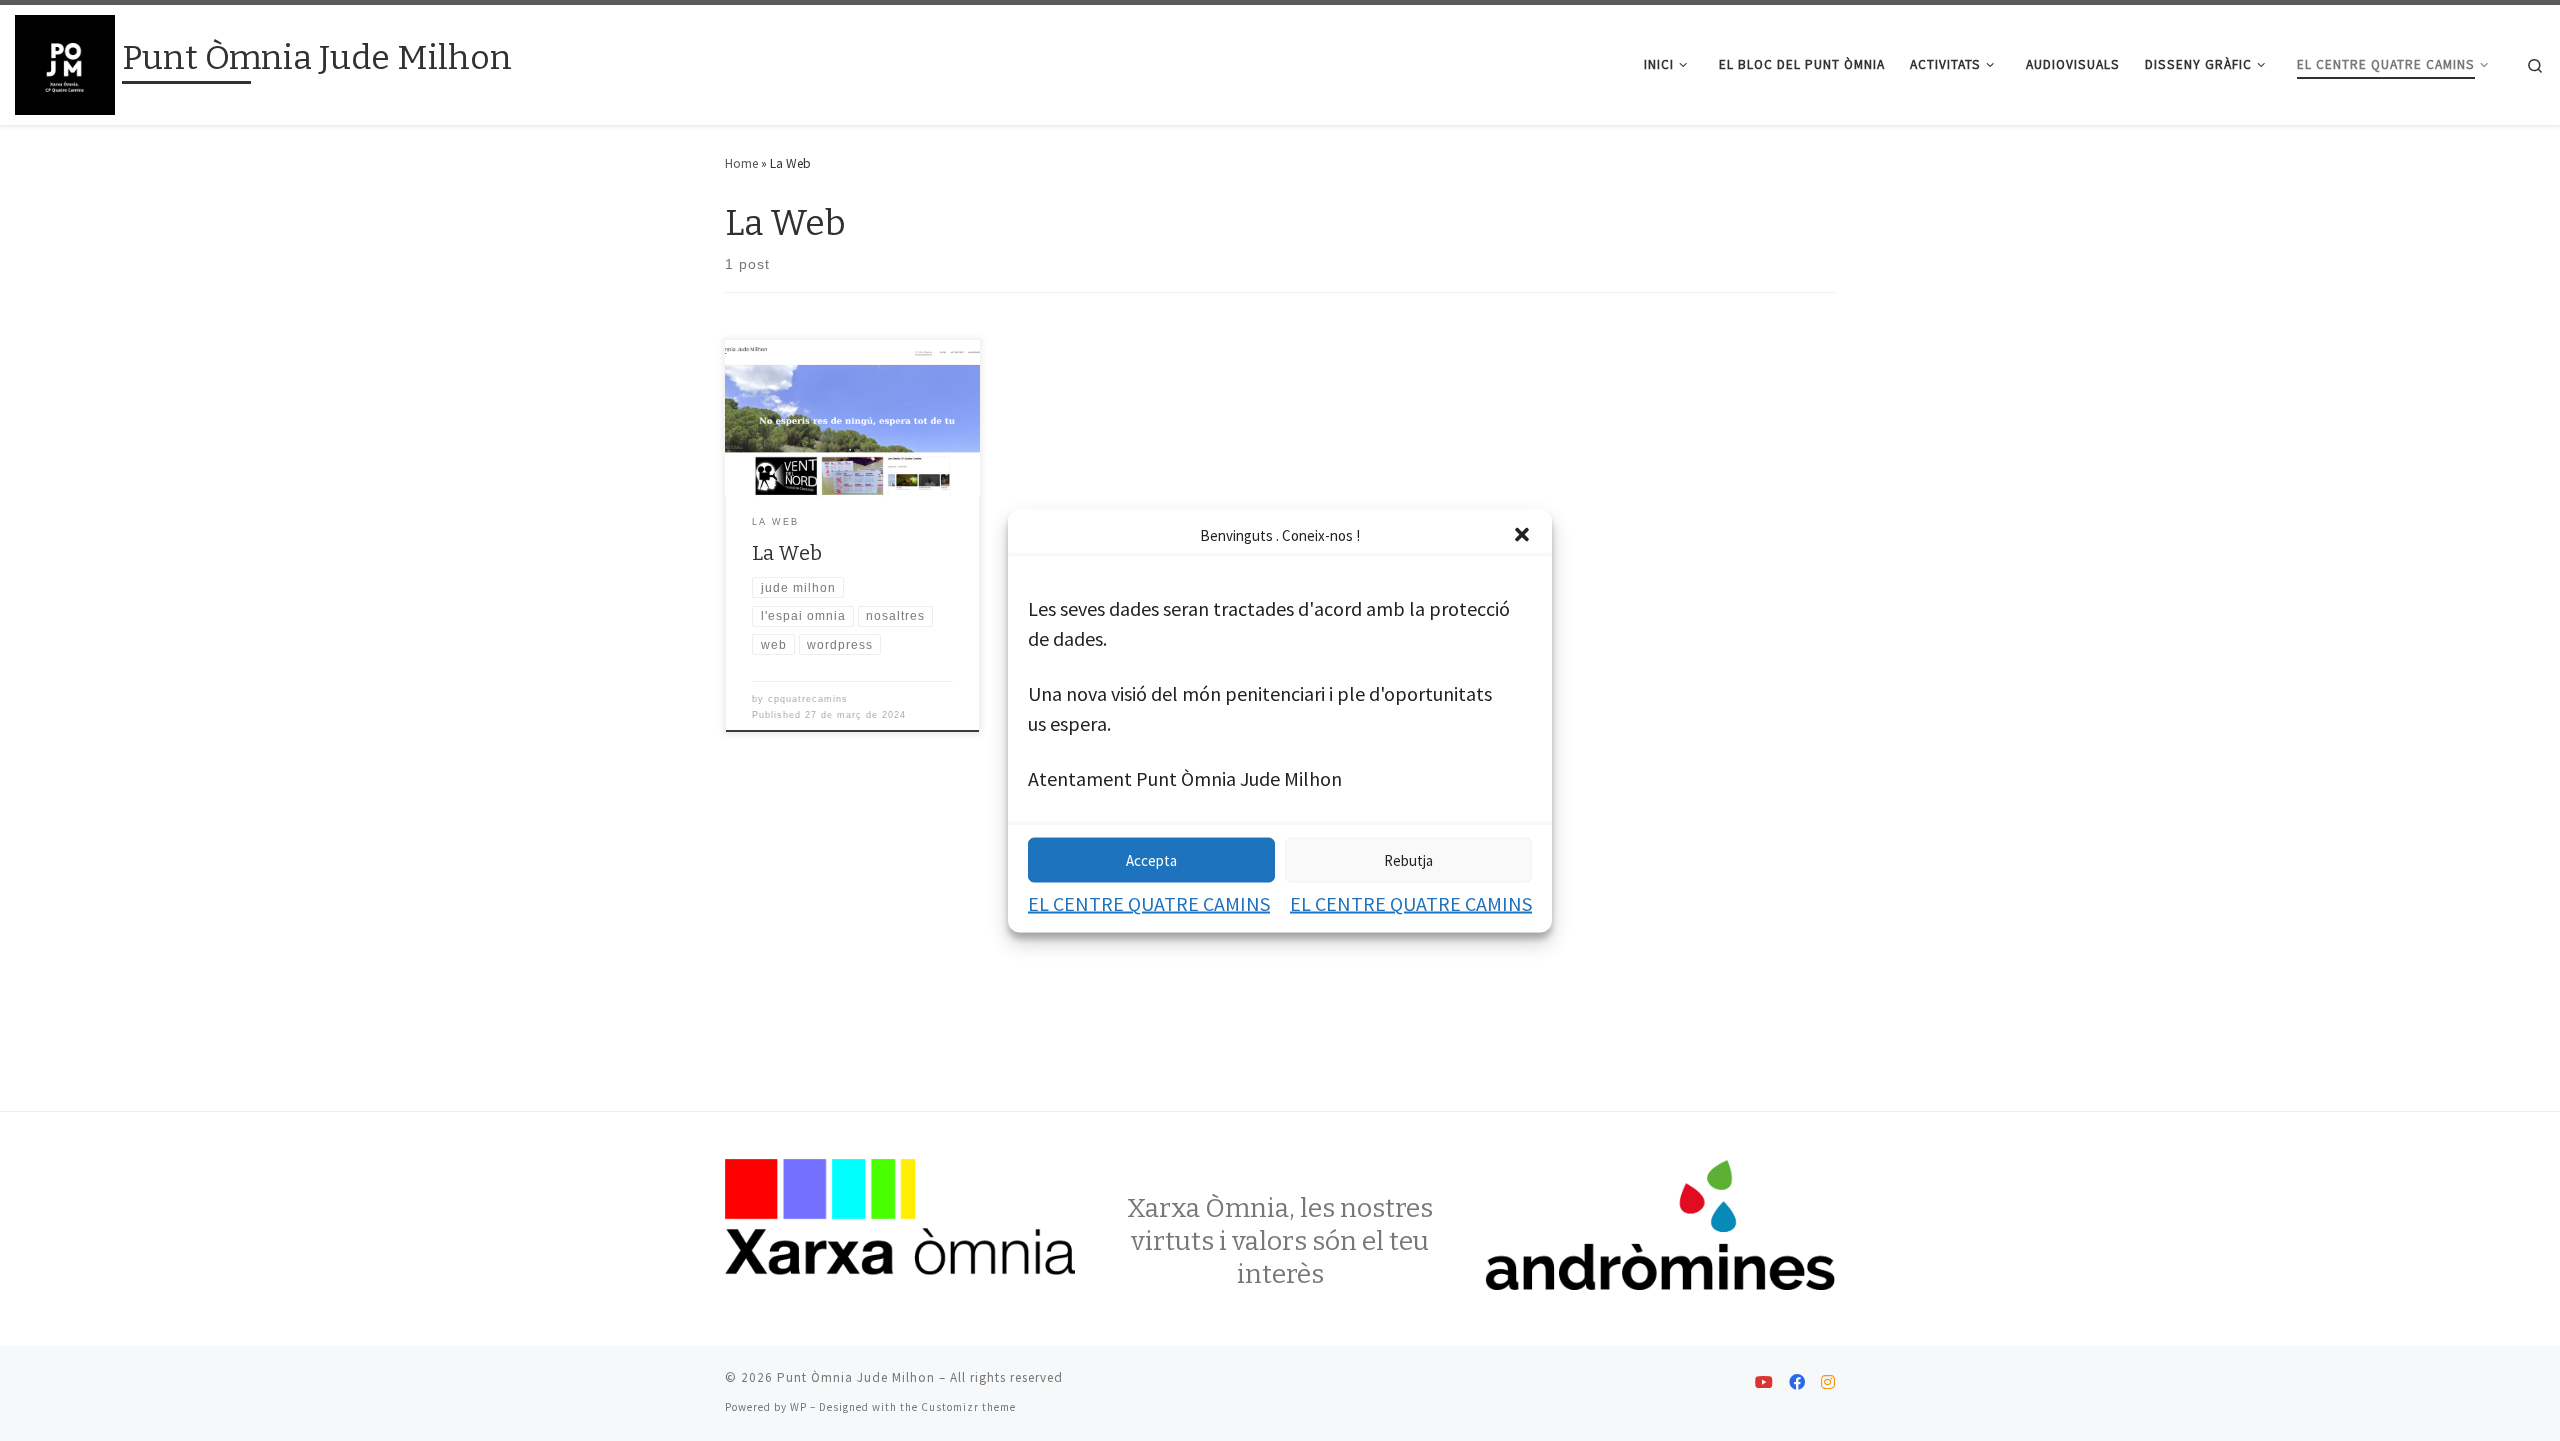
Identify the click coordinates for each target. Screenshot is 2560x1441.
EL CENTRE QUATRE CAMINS (1149, 902)
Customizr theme (968, 1407)
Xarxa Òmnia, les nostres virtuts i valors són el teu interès (1280, 1241)
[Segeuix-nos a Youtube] (1764, 1383)
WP (798, 1407)
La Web (787, 553)
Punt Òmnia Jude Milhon (856, 1377)
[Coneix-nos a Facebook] (1797, 1383)
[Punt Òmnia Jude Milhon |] (65, 62)
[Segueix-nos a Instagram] (1828, 1383)
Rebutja (1408, 859)
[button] (1522, 535)
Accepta (1151, 859)
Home (741, 163)
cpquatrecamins (808, 699)
